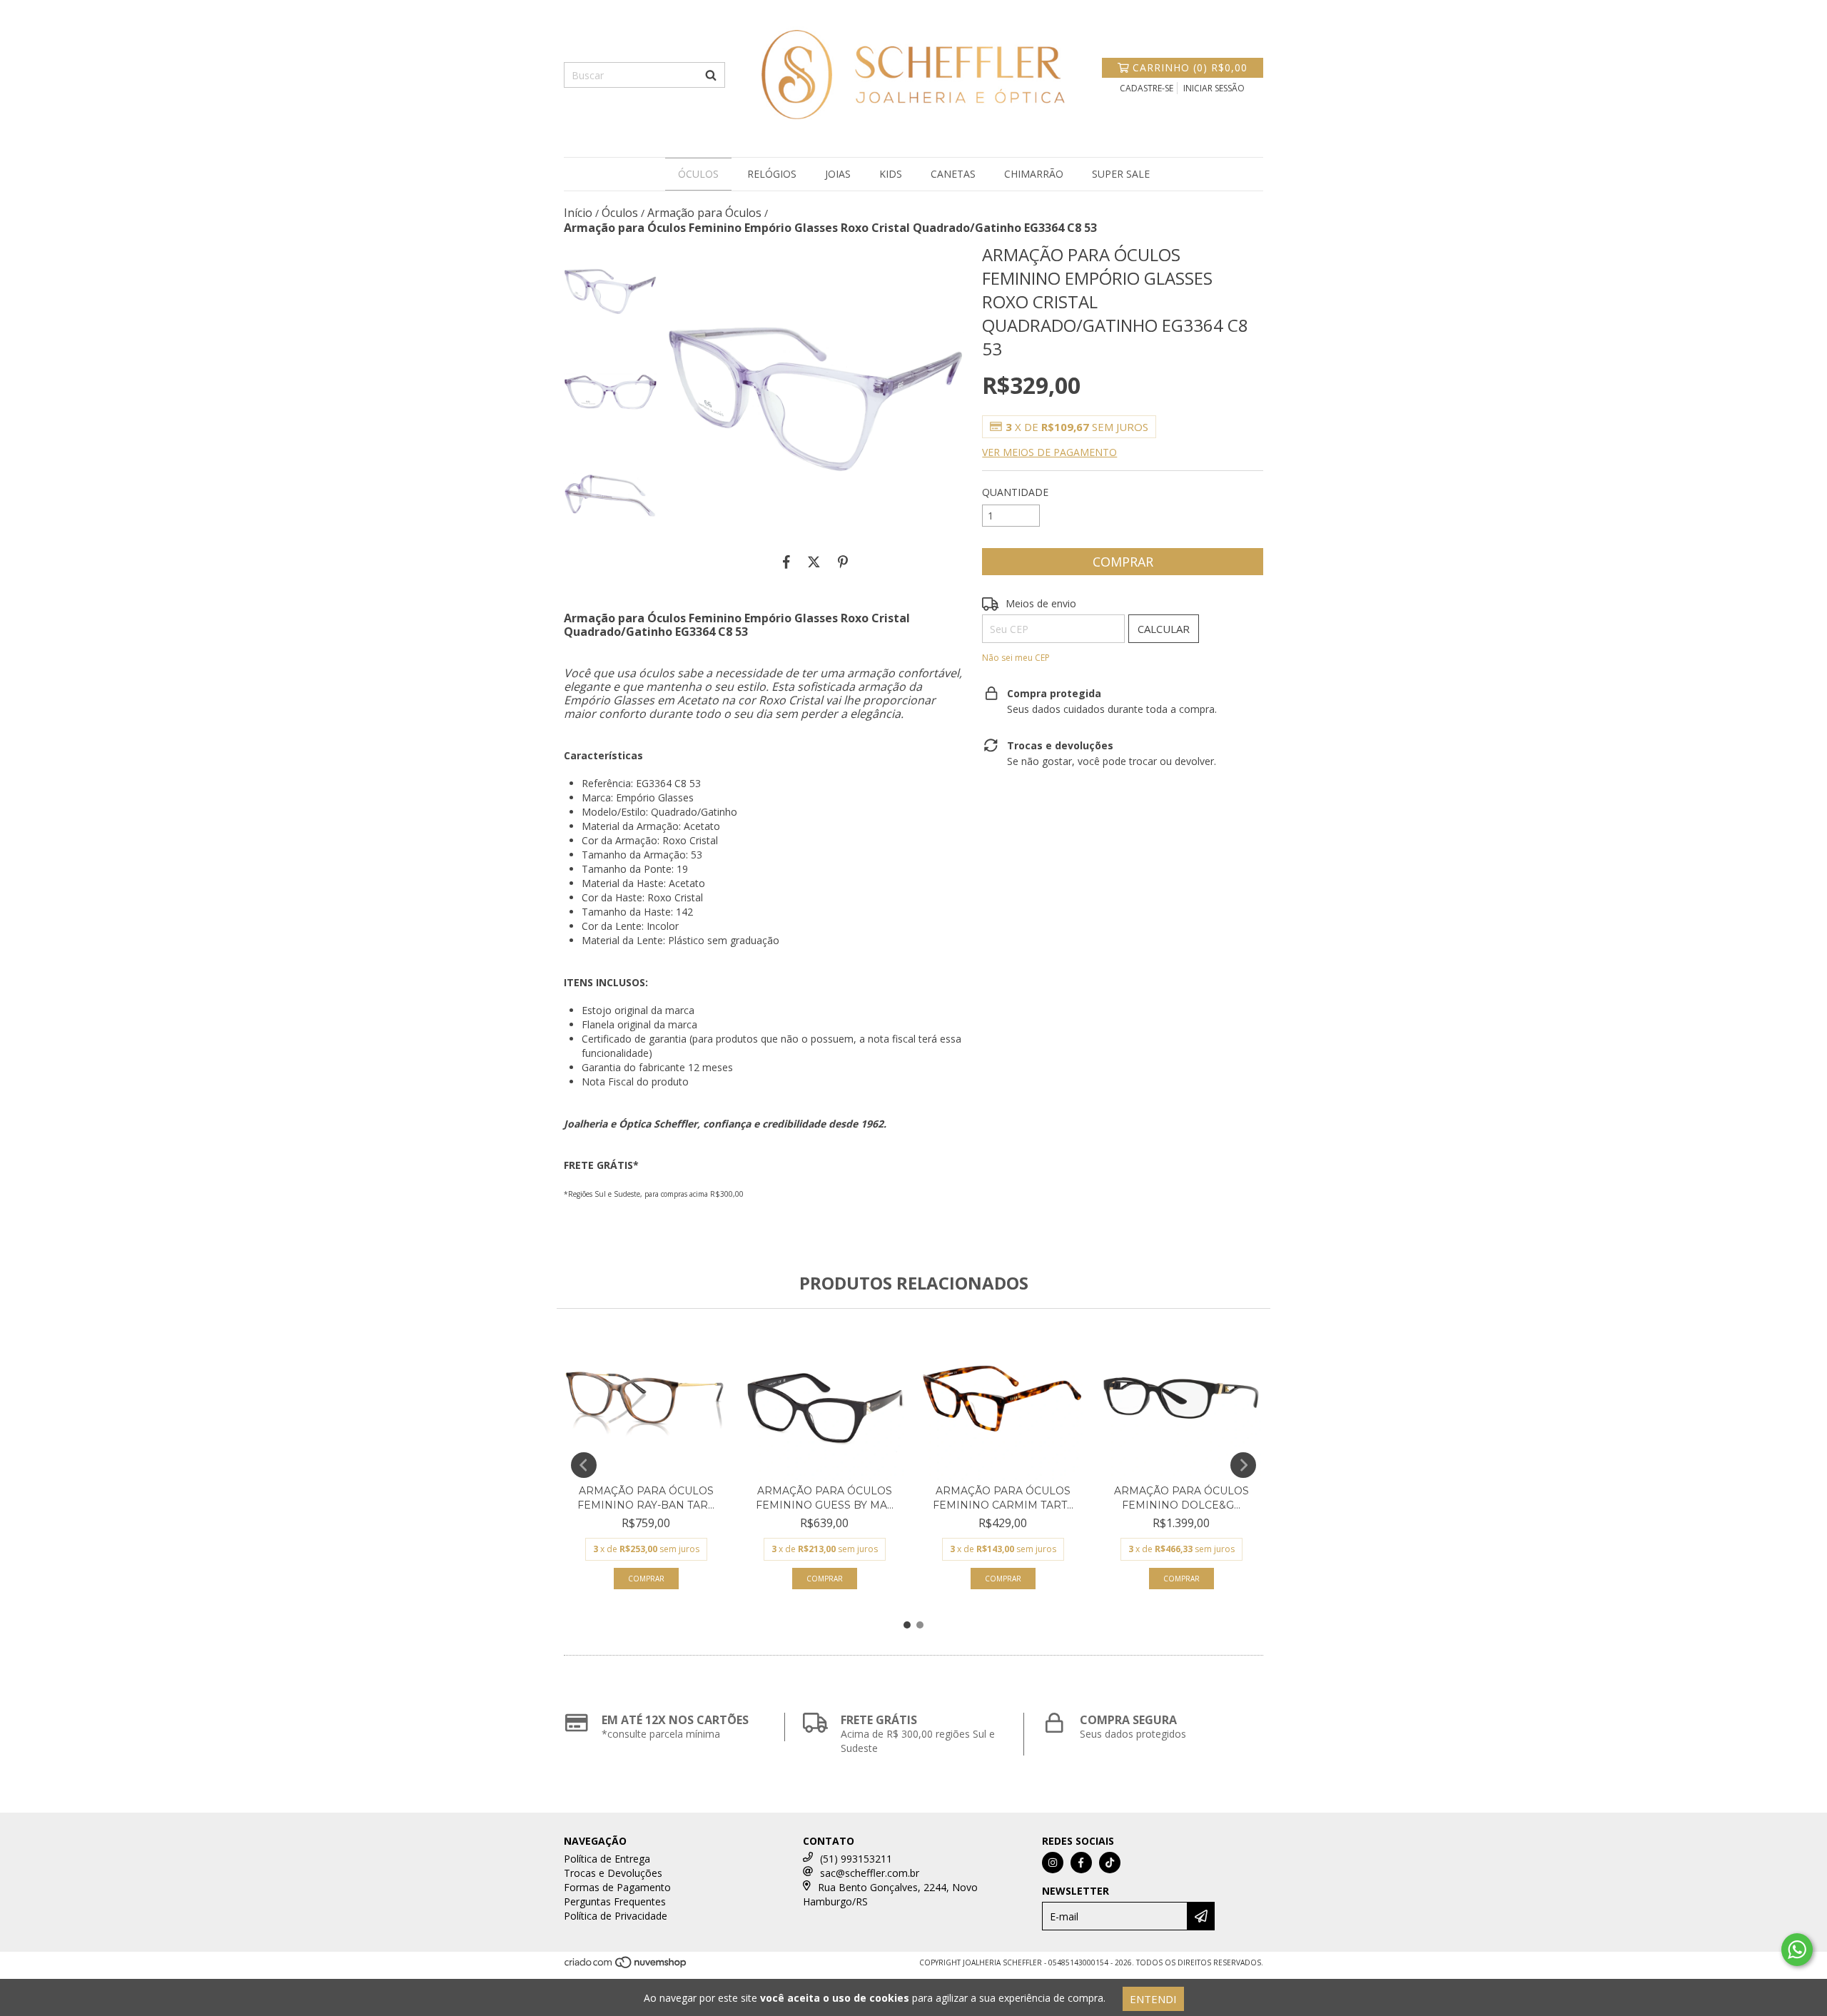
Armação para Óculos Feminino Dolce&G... (1181, 1498)
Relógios (772, 174)
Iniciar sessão (1214, 88)
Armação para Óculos (704, 213)
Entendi (1153, 1999)
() (1190, 67)
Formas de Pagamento (617, 1887)
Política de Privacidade (616, 1916)
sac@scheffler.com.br (870, 1873)
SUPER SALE (1121, 174)
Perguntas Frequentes (615, 1901)
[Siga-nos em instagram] (1053, 1863)
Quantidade (1015, 492)
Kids (891, 174)
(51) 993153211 (856, 1859)
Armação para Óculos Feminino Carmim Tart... (1003, 1498)
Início (578, 213)
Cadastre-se (1147, 88)
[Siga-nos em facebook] (1081, 1863)
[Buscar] (711, 75)
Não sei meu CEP (1016, 658)
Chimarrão (1034, 174)
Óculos (698, 174)
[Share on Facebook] (786, 562)
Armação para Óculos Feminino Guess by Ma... (825, 1498)
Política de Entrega (607, 1859)
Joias (838, 174)
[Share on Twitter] (814, 562)
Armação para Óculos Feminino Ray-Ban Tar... (646, 1498)
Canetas (953, 174)
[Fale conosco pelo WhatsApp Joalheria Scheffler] (1797, 1950)
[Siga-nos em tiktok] (1110, 1863)
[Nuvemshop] (626, 1966)
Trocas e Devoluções (613, 1873)
